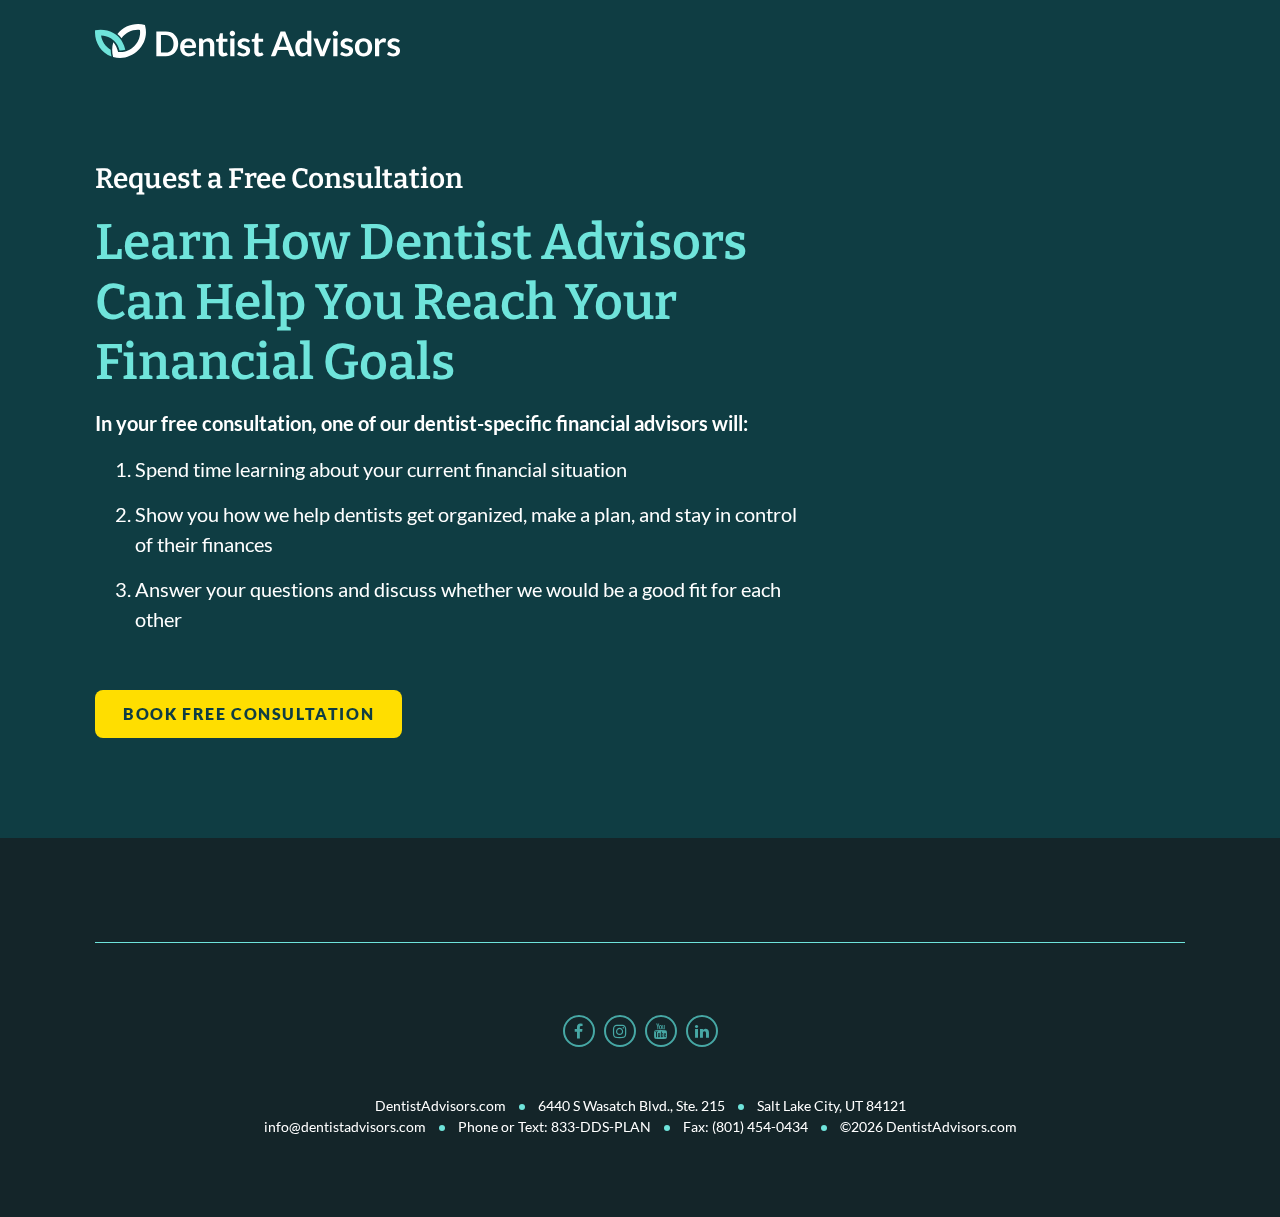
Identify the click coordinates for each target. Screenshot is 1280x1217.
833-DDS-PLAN (601, 1126)
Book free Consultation (248, 713)
